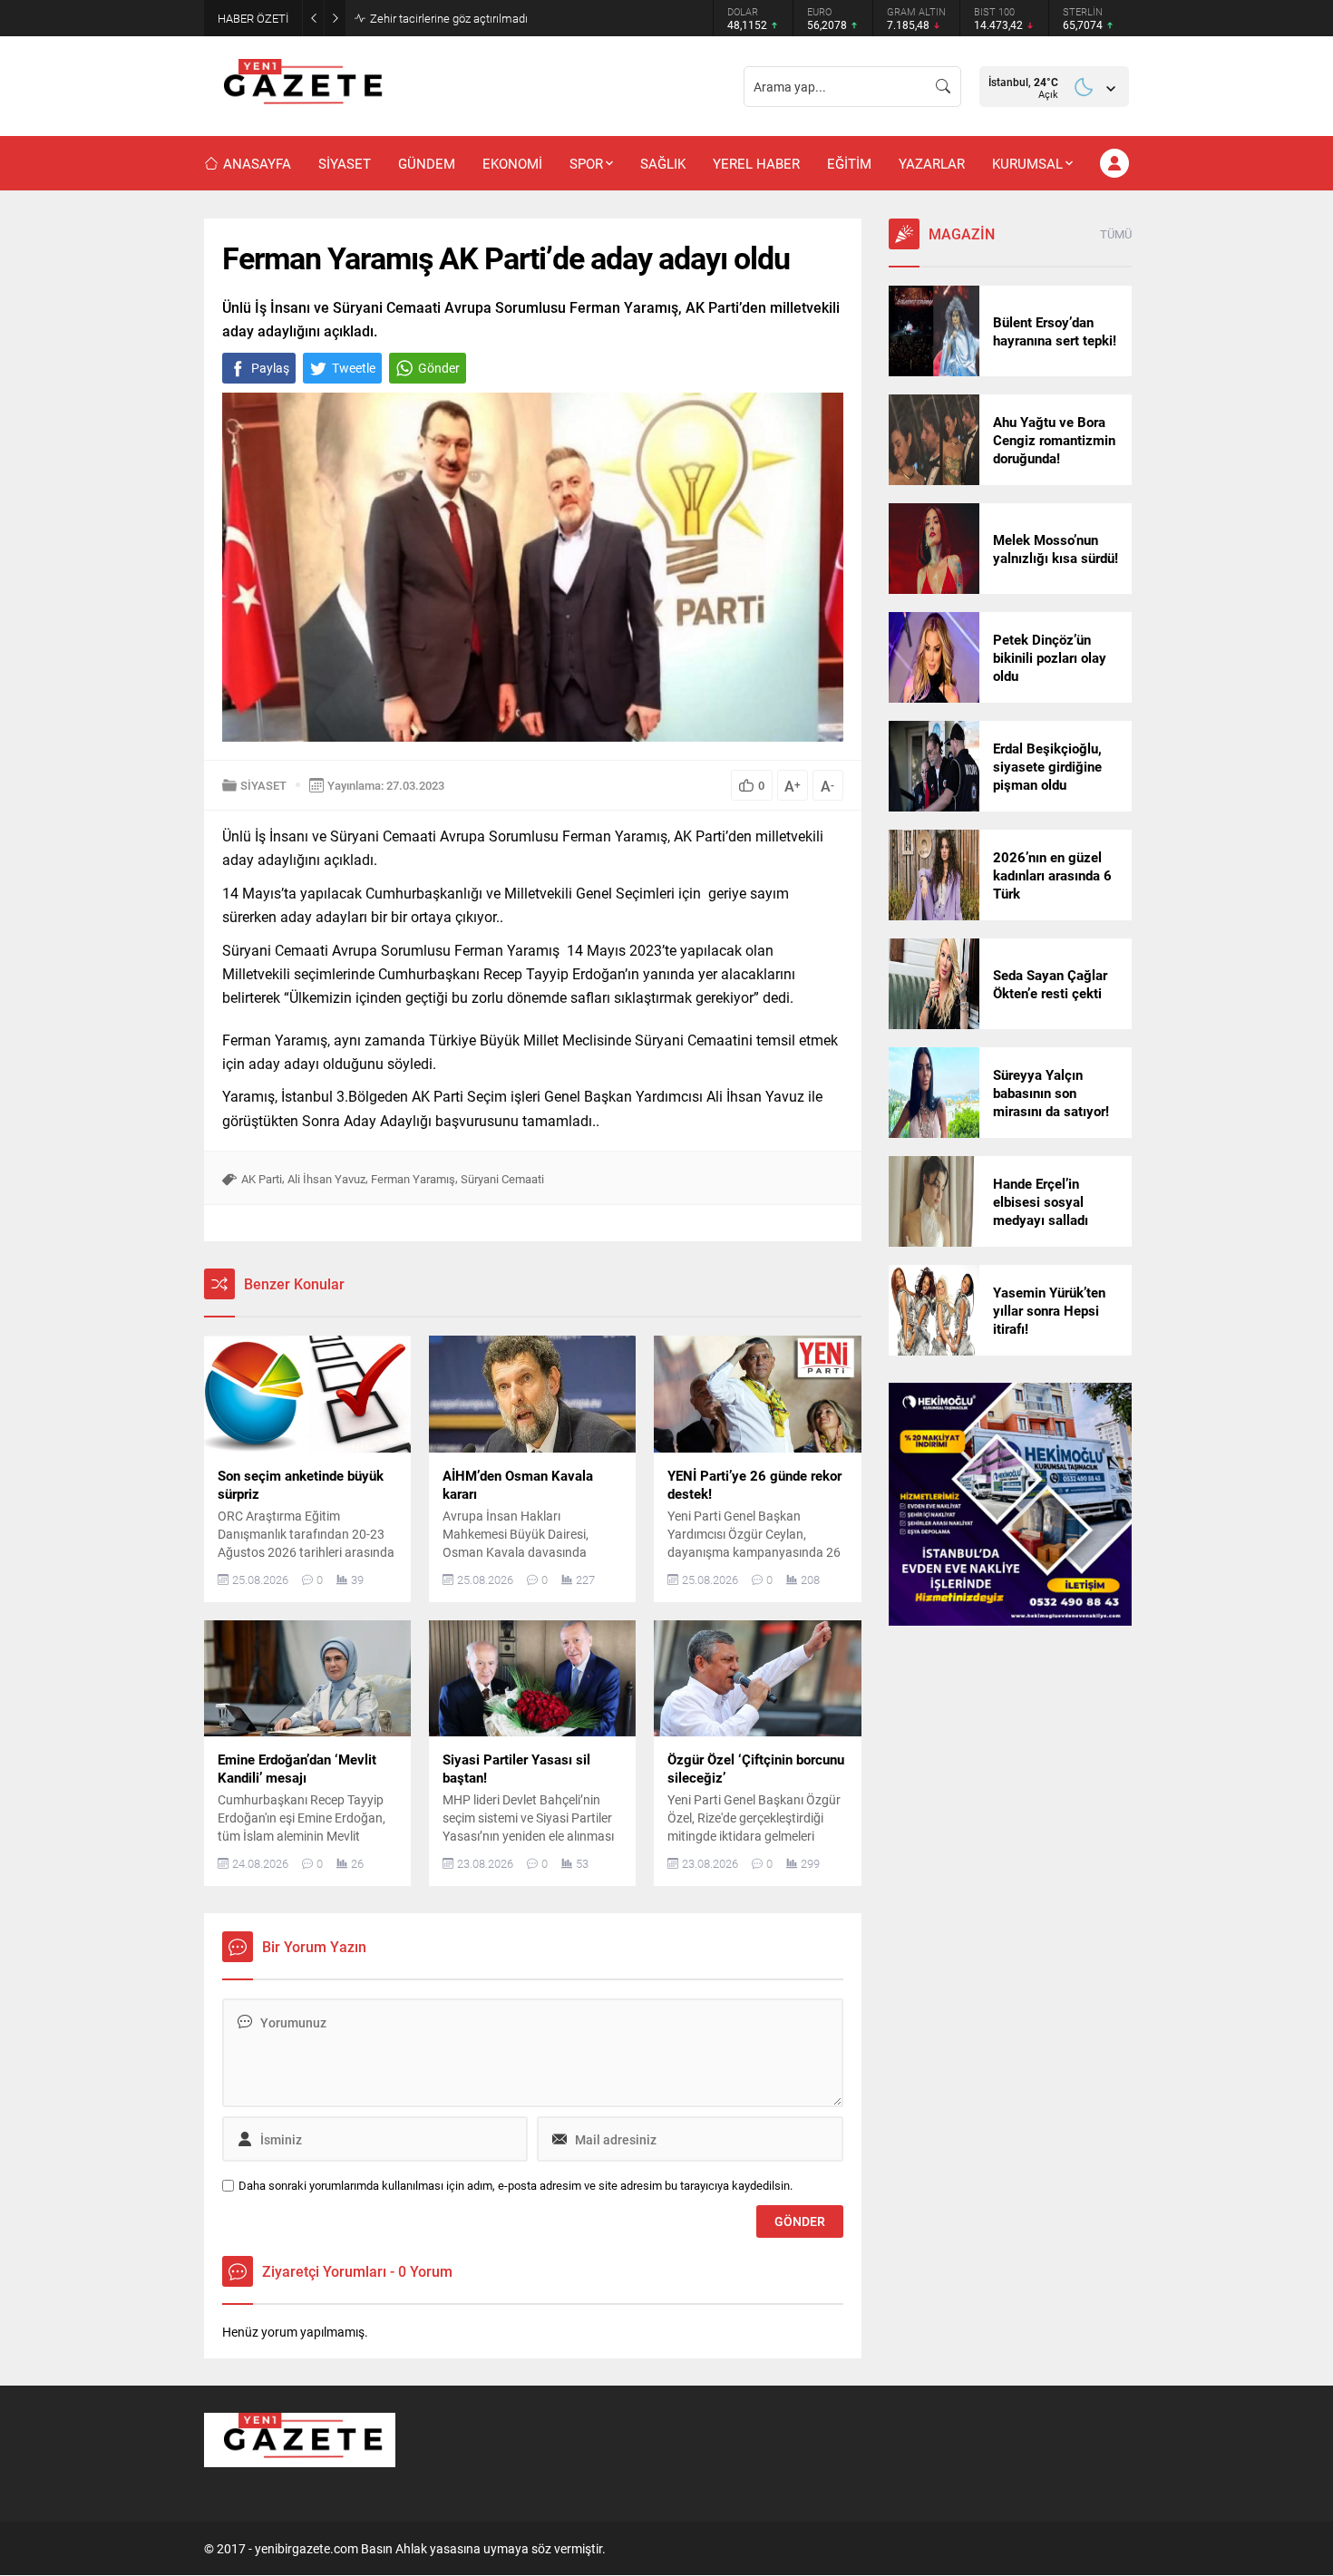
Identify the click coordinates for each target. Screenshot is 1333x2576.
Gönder (439, 368)
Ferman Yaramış (413, 1179)
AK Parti (262, 1179)
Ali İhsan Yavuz (326, 1179)
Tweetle (354, 368)
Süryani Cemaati (502, 1179)
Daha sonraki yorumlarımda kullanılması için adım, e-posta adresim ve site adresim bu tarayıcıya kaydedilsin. (516, 2186)
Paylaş (270, 368)
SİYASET (263, 785)
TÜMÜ (1116, 234)
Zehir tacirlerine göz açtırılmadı (449, 18)
